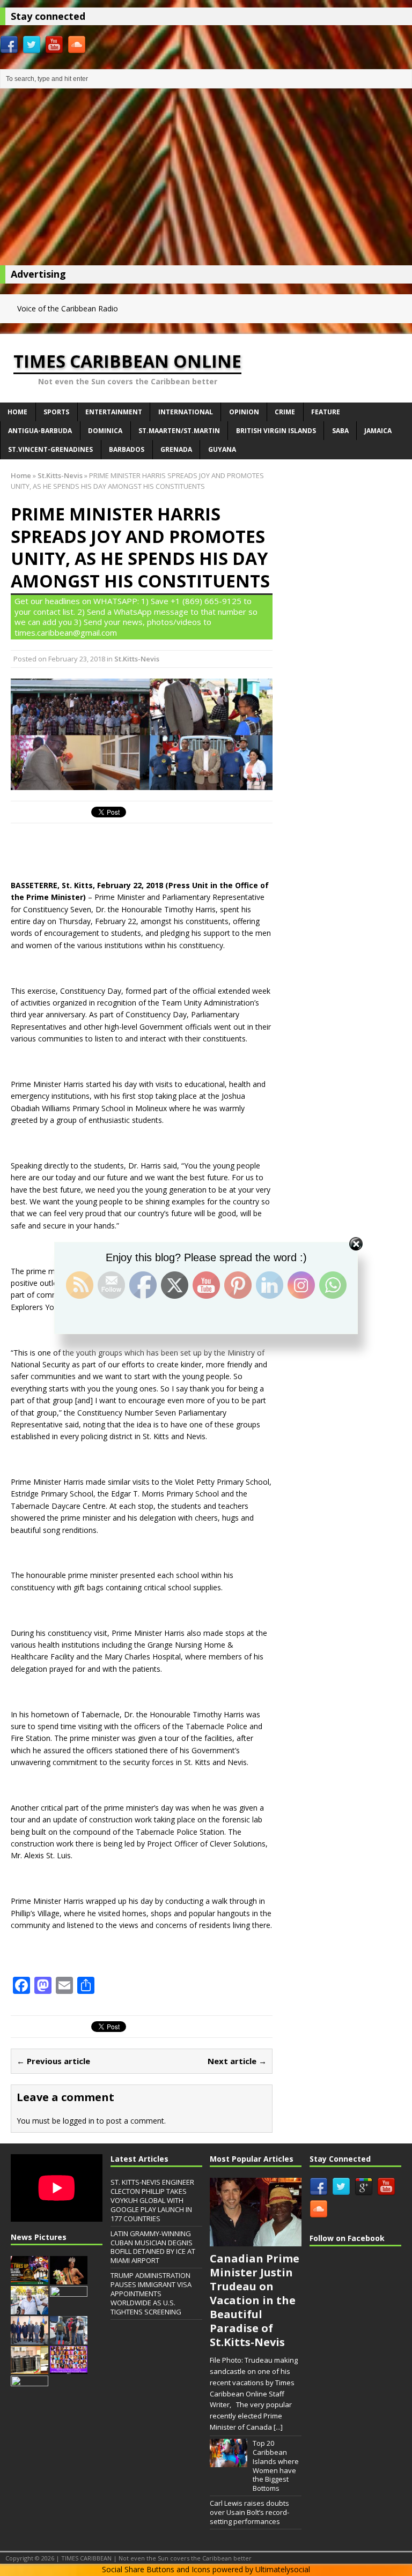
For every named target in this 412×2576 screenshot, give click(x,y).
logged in (79, 2121)
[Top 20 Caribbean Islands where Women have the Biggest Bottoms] (229, 2461)
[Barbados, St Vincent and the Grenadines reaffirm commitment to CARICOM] (30, 2339)
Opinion (244, 412)
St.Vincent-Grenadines (50, 449)
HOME (17, 412)
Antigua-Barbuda (40, 431)
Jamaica (378, 431)
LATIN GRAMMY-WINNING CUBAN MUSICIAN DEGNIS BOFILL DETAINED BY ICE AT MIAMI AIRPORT (153, 2247)
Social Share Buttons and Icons (156, 2569)
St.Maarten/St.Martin (179, 431)
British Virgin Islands (276, 431)
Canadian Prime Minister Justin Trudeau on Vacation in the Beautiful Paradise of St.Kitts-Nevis (255, 2300)
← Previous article (53, 2061)
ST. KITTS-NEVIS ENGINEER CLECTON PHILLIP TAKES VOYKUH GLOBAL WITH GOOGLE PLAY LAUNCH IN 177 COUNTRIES (152, 2200)
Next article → (237, 2061)
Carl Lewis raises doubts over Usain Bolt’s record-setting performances (249, 2512)
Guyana (222, 449)
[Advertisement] (206, 180)
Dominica (105, 431)
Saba (340, 431)
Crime (285, 412)
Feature (326, 412)
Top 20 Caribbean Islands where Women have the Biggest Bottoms (276, 2466)
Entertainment (114, 412)
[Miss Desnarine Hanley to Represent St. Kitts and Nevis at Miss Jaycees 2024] (69, 2279)
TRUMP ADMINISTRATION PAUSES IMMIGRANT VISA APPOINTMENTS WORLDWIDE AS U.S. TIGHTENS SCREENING (151, 2294)
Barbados (127, 449)
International (186, 412)
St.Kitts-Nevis (137, 659)
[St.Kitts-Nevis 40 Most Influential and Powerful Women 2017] (69, 2369)
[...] (278, 2427)
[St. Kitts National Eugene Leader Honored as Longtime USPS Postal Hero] (30, 2309)
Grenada (176, 449)
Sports (56, 412)
